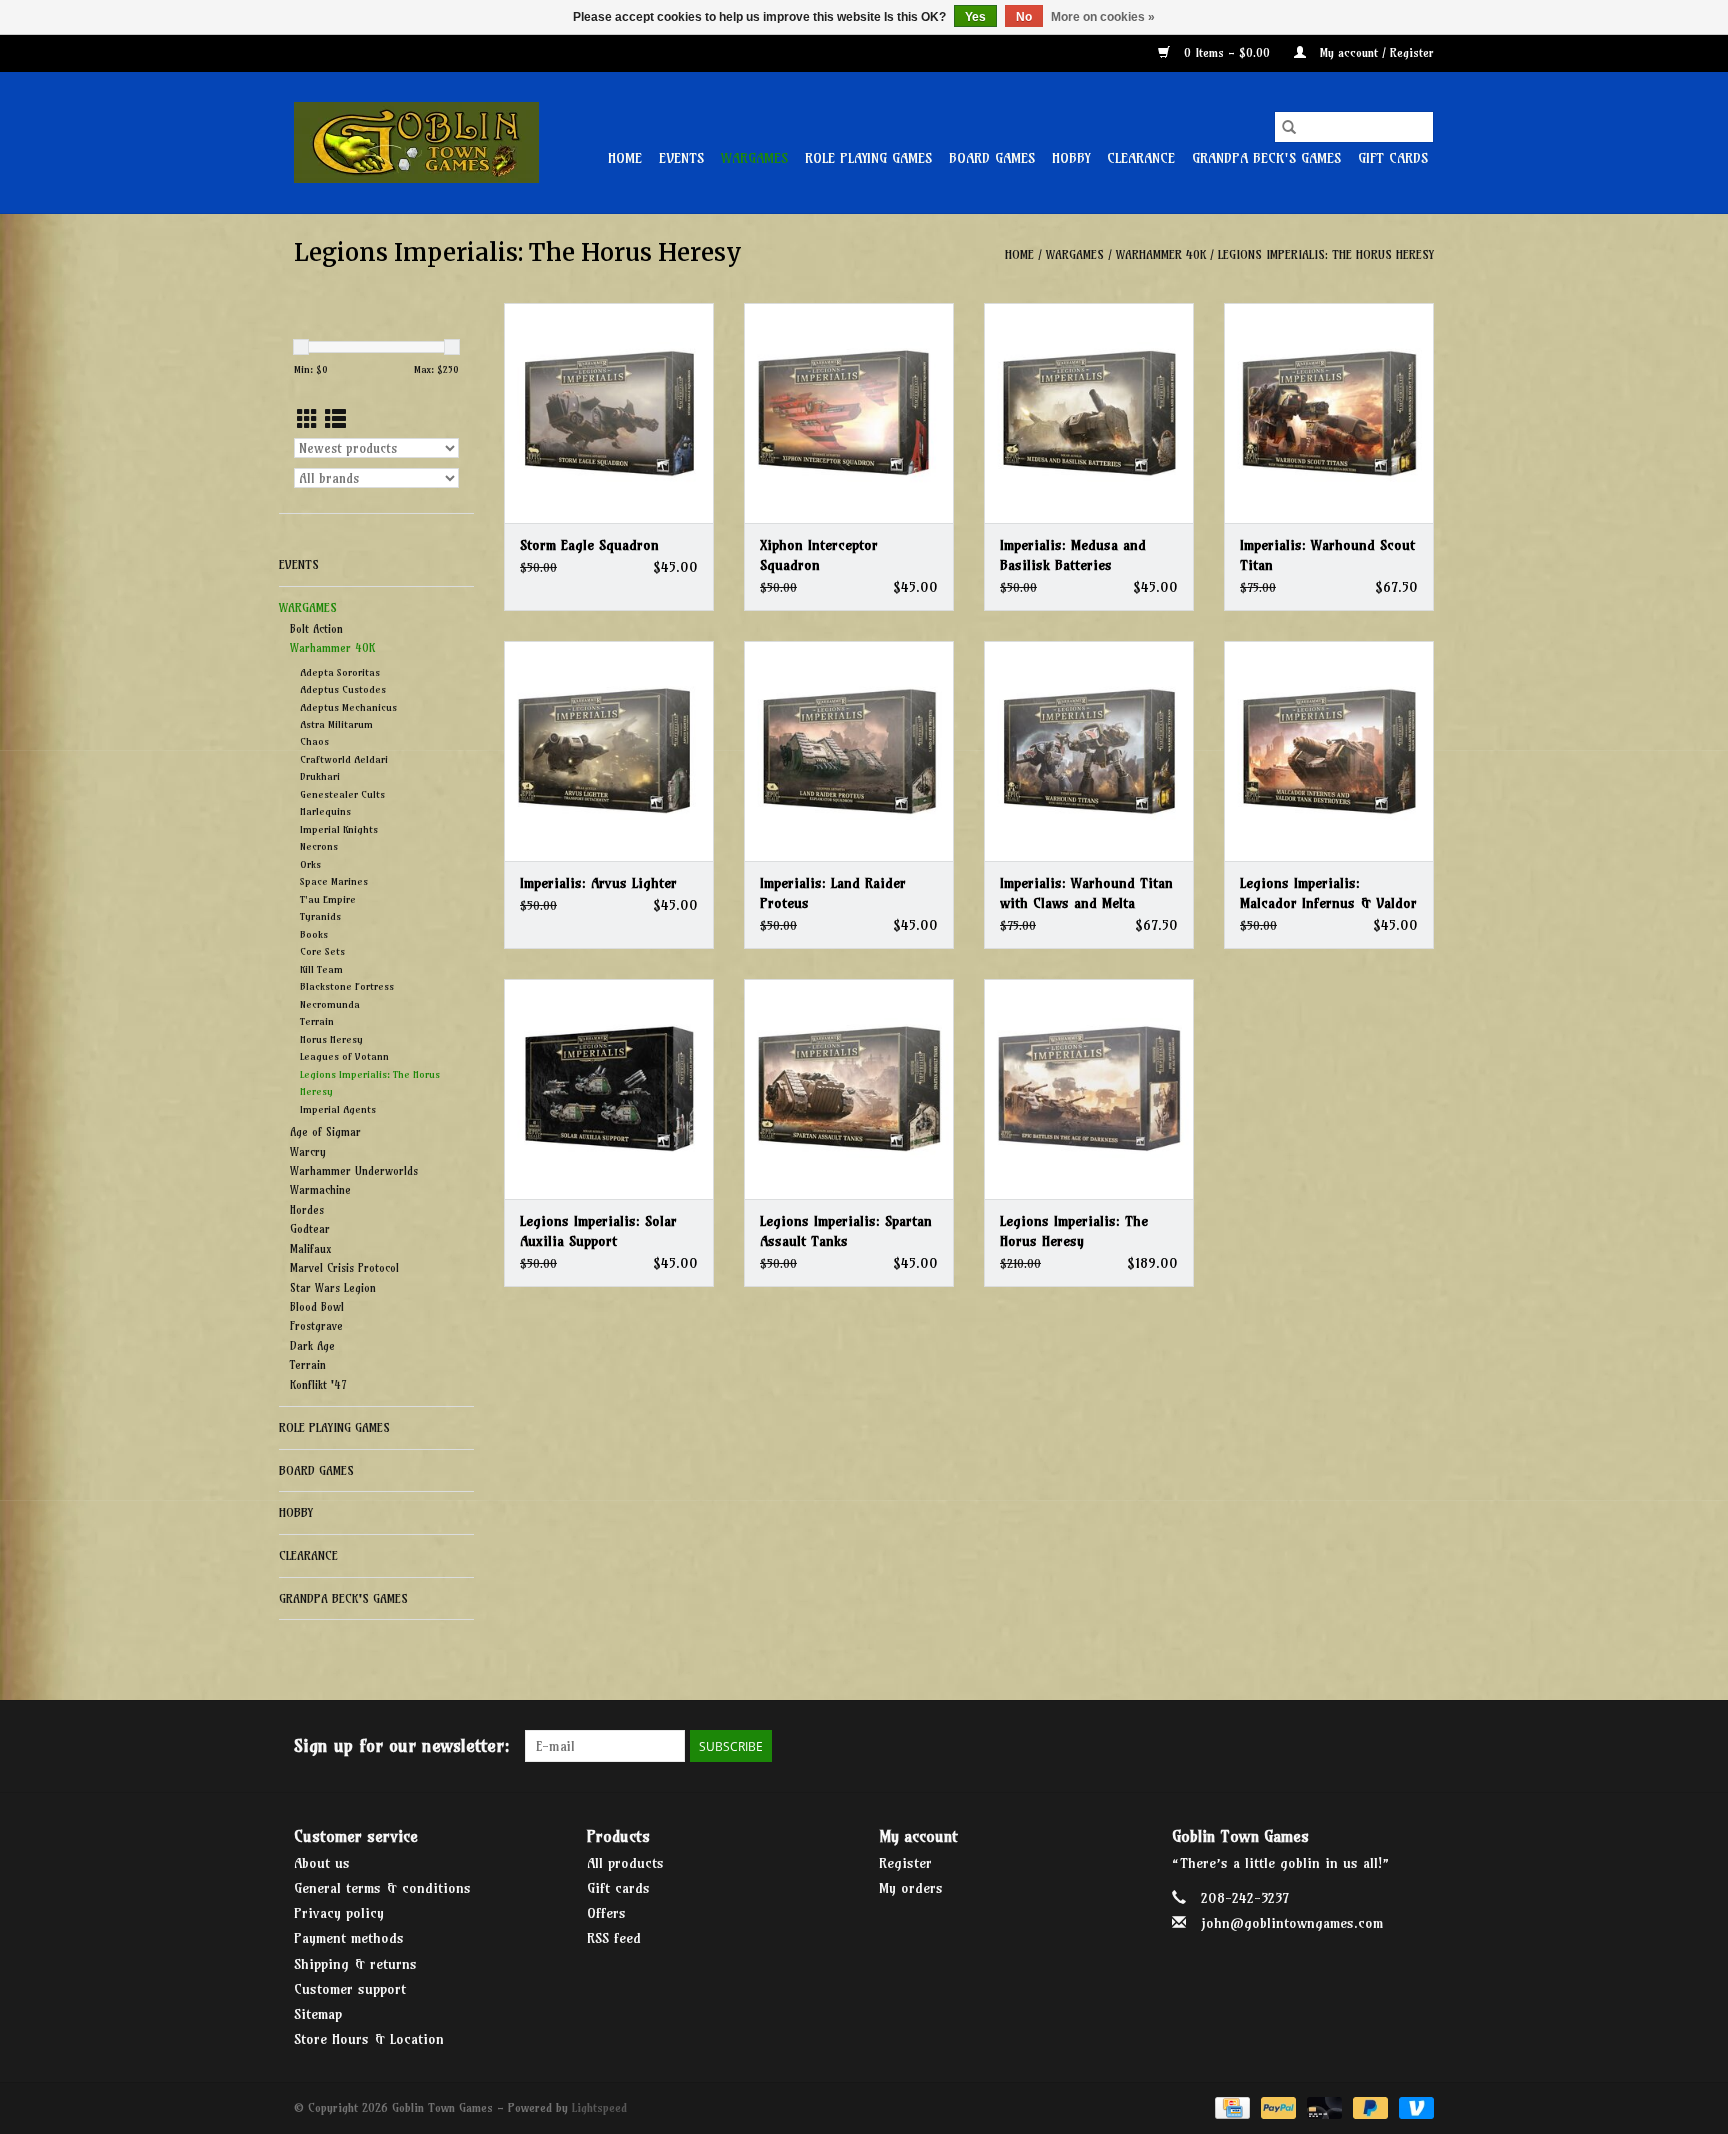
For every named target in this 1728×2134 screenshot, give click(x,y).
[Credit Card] (1230, 2106)
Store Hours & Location (369, 2039)
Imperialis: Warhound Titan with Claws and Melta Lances (1086, 893)
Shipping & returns (355, 1964)
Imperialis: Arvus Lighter (598, 883)
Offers (606, 1913)
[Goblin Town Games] (416, 142)
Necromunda (330, 1004)
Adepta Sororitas (340, 672)
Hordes (307, 1210)
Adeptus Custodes (343, 689)
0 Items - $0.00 (1227, 52)
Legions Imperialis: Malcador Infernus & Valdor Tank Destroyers (1328, 893)
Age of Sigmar (325, 1132)
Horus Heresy (331, 1039)
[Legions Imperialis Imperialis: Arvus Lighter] (609, 751)
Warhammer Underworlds (354, 1171)
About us (322, 1863)
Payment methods (349, 1938)
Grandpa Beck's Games (1266, 158)
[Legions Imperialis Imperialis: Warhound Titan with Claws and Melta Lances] (1089, 751)
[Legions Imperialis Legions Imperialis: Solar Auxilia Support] (609, 1089)
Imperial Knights (339, 829)
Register (905, 1863)
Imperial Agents (338, 1109)
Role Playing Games (868, 158)
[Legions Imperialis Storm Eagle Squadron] (609, 413)
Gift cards (1393, 158)
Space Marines (334, 881)
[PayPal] (1277, 2106)
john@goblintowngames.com (1292, 1923)
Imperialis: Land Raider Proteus (833, 893)
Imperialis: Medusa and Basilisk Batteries (1073, 555)
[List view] (335, 419)
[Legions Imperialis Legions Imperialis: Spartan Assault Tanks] (849, 1089)
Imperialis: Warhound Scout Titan (1327, 555)
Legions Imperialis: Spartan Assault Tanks (846, 1231)
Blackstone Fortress (347, 986)
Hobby (1071, 158)
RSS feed (614, 1938)
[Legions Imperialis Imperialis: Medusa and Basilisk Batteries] (1089, 413)
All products (625, 1863)
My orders (911, 1888)
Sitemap (318, 2014)
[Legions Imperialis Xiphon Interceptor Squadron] (849, 413)
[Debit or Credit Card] (1323, 2106)
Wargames (754, 158)
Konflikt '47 (318, 1385)
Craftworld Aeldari (344, 759)
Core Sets (322, 951)
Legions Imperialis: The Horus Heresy (1326, 254)
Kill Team (321, 969)
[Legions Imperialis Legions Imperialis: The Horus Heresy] (1089, 1089)
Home (625, 158)
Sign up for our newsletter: (402, 1745)
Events (681, 158)
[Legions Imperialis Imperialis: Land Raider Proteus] (849, 751)
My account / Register (1375, 52)
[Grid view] (307, 419)
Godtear (310, 1229)
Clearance (1141, 158)
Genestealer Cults (342, 794)
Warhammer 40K (1161, 254)
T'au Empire (328, 899)
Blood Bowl (317, 1307)
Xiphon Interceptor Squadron (819, 555)
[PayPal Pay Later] (1369, 2106)
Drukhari (320, 776)
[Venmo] (1413, 2106)
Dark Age (312, 1346)
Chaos (314, 741)
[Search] (1289, 127)
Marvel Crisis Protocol (344, 1268)
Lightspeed (599, 2107)
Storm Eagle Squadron (589, 545)
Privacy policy (339, 1913)
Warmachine (320, 1190)
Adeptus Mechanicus (348, 707)
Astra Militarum (336, 724)
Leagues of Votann (344, 1056)
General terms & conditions (382, 1888)
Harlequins (325, 811)
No (1024, 17)
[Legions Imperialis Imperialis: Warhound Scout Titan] (1329, 413)
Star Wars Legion (333, 1288)
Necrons (319, 846)
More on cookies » (1103, 17)
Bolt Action (316, 629)
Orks (310, 864)
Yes (975, 17)
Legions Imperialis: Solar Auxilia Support (598, 1231)
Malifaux (310, 1249)
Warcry (308, 1152)
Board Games (992, 158)
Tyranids (320, 916)
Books (314, 934)
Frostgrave (316, 1326)
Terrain (317, 1021)
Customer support (350, 1989)
